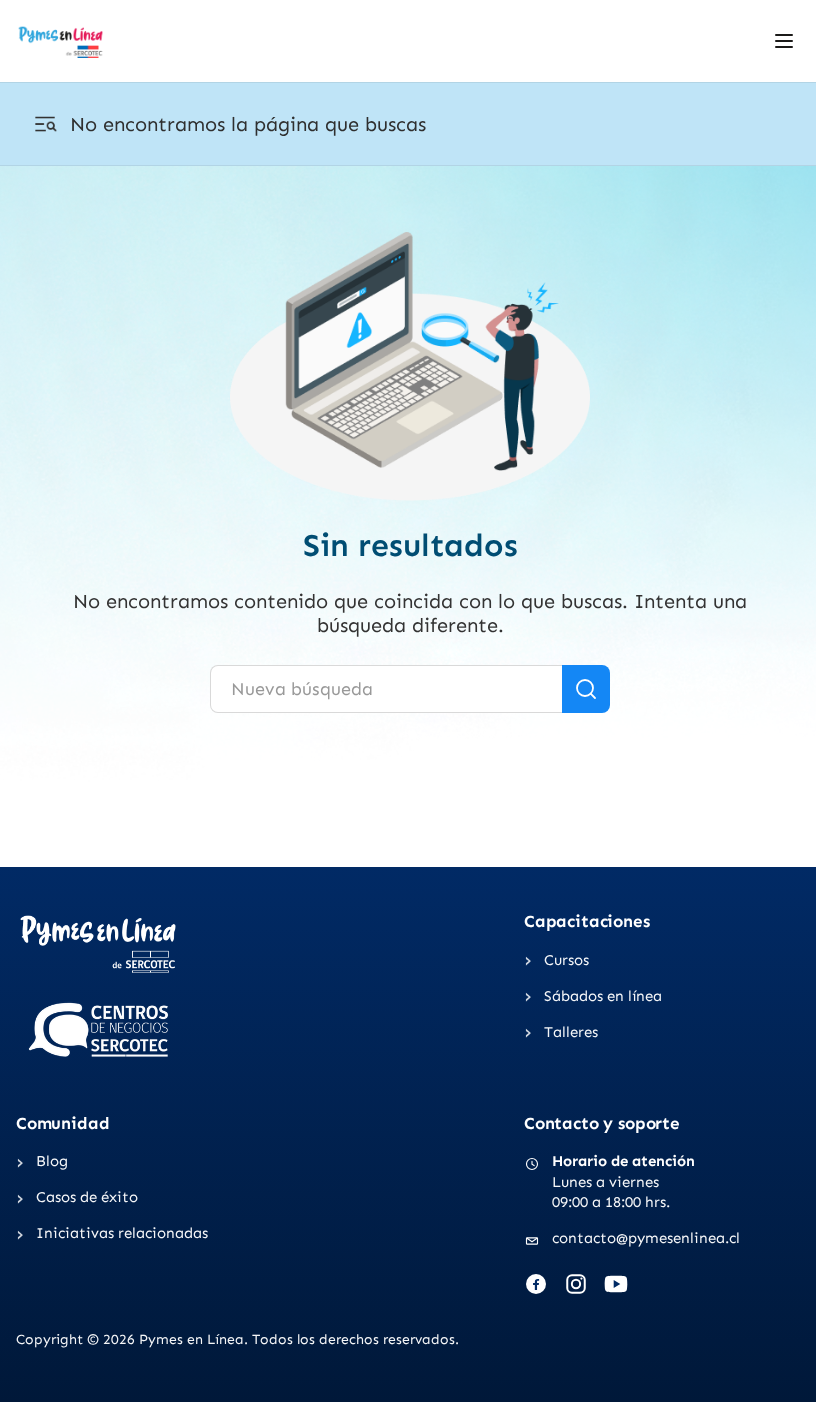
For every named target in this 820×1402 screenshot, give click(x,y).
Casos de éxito (87, 1197)
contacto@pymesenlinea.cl (646, 1238)
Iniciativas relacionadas (122, 1233)
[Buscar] (586, 689)
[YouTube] (616, 1284)
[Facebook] (536, 1284)
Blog (52, 1161)
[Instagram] (576, 1284)
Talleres (571, 1032)
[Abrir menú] (784, 41)
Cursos (566, 960)
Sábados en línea (603, 996)
